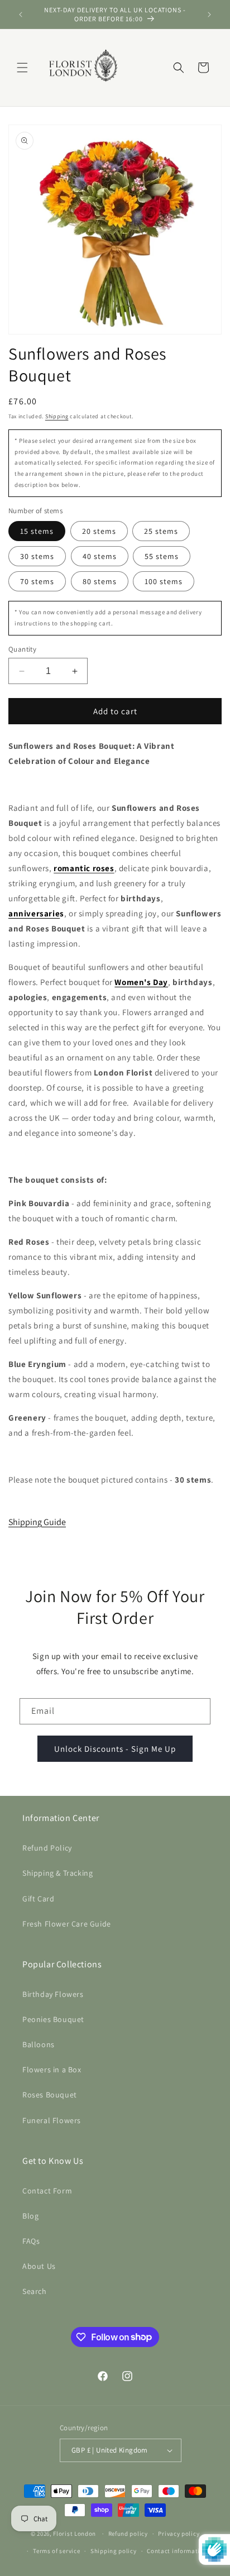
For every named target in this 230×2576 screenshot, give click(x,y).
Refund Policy (47, 1848)
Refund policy (128, 2534)
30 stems (37, 556)
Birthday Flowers (53, 1994)
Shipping (57, 416)
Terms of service (56, 2551)
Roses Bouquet (50, 2095)
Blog (30, 2216)
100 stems (164, 581)
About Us (39, 2266)
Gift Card (38, 1899)
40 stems (100, 556)
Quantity (22, 649)
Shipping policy (114, 2551)
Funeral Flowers (52, 2120)
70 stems (37, 581)
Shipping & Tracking (57, 1873)
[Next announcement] (209, 15)
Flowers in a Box (52, 2070)
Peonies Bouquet (53, 2019)
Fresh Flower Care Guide (67, 1924)
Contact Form (47, 2191)
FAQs (31, 2241)
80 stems (100, 581)
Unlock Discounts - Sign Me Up (115, 1749)
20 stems (99, 531)
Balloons (39, 2044)
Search (35, 2291)
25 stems (161, 531)
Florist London (75, 2534)
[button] (22, 68)
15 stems (37, 531)
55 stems (162, 556)
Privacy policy (179, 2534)
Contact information (177, 2551)
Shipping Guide (37, 1522)
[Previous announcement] (21, 15)
